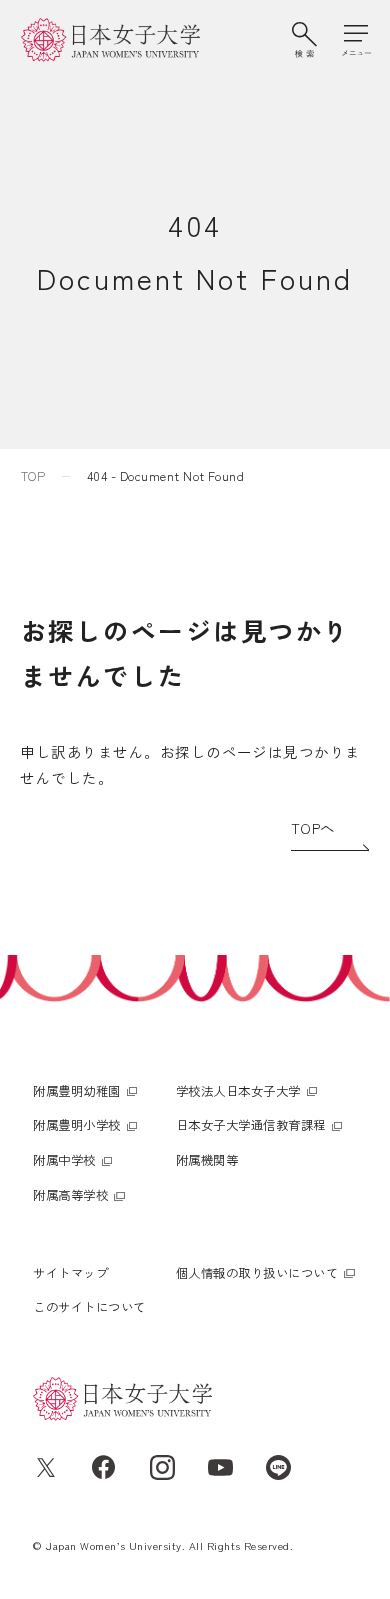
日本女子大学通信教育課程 (251, 1125)
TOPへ (313, 827)
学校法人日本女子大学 (238, 1091)
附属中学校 (64, 1160)
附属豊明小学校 (76, 1125)
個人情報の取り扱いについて (257, 1273)
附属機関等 (207, 1160)
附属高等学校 (70, 1195)
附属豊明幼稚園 (76, 1091)
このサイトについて (89, 1307)
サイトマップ (70, 1273)
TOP (33, 476)
